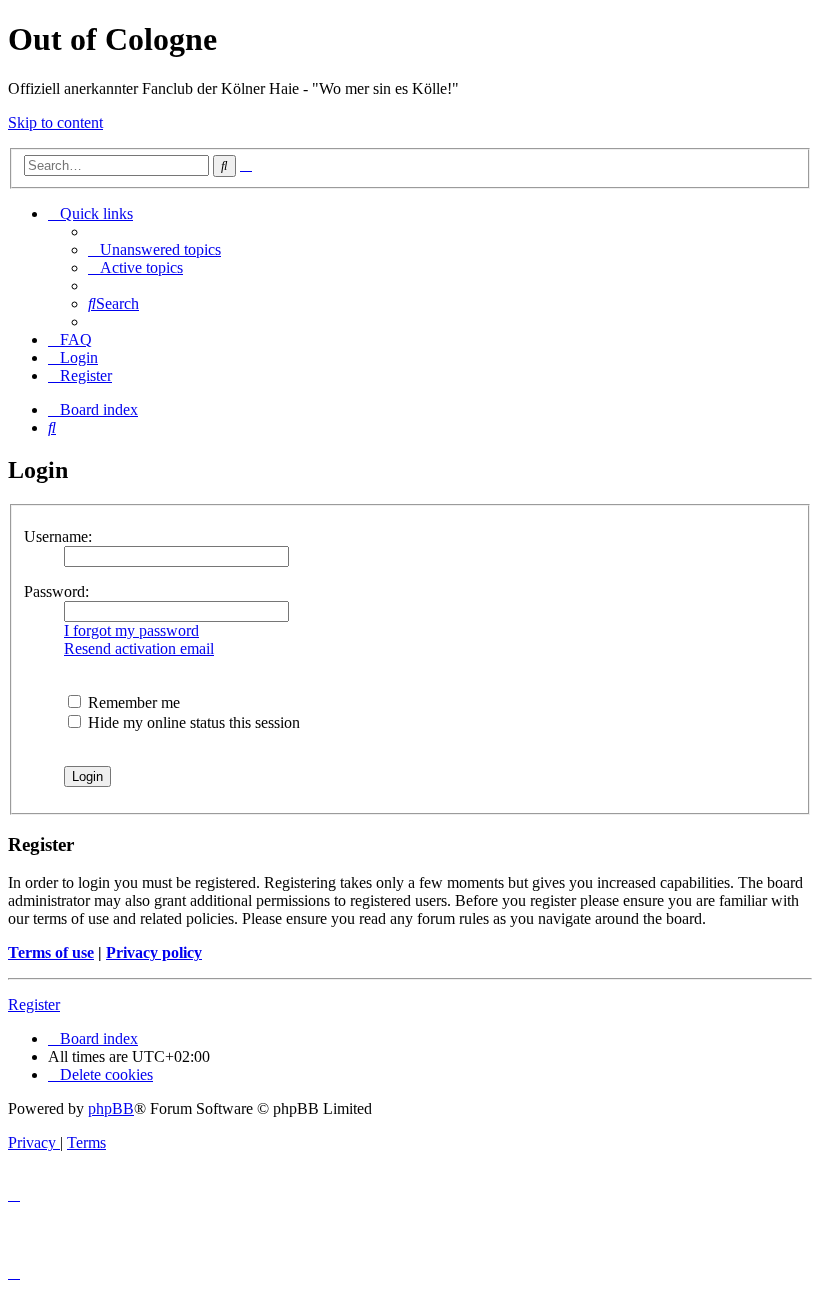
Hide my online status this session (192, 722)
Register (34, 1004)
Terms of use (51, 952)
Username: (58, 536)
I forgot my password (131, 630)
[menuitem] (154, 249)
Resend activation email (139, 648)
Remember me (132, 702)
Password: (56, 591)
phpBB (111, 1108)
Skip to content (55, 122)
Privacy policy (154, 952)
